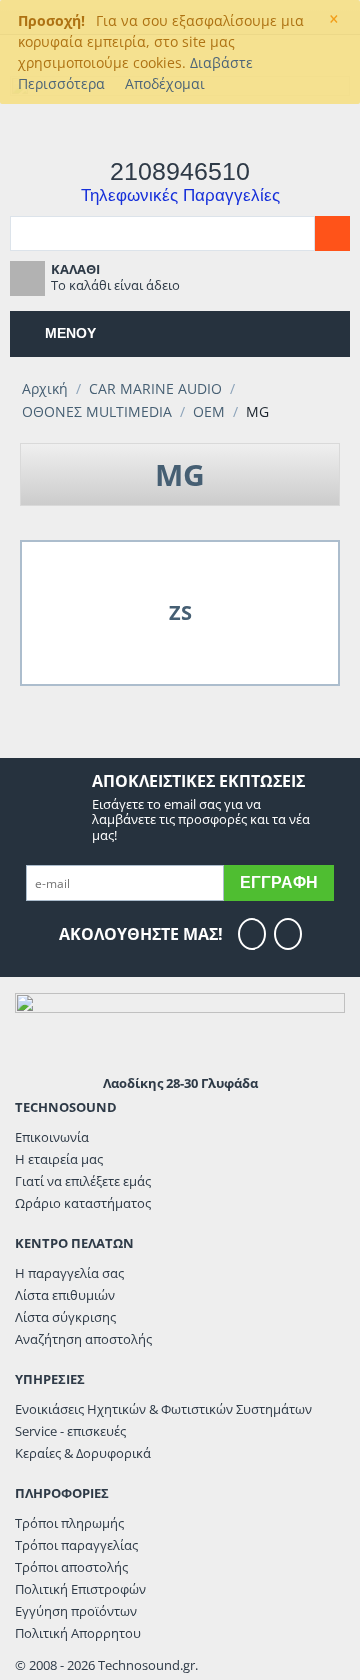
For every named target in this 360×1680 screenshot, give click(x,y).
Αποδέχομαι (165, 83)
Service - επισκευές (70, 1431)
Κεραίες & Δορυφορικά (83, 1453)
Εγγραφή (279, 882)
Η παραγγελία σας (69, 1273)
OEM (209, 411)
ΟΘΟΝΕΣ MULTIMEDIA (97, 411)
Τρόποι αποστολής (71, 1567)
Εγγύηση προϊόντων (76, 1611)
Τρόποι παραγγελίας (76, 1545)
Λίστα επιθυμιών (65, 1295)
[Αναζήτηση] (332, 233)
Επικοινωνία (52, 1137)
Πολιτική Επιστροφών (80, 1589)
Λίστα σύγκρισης (65, 1317)
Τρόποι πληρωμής (69, 1523)
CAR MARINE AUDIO (155, 388)
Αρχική (45, 388)
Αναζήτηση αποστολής (83, 1339)
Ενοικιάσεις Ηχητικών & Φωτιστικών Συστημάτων (163, 1409)
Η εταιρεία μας (59, 1159)
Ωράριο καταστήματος (83, 1203)
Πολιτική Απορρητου (78, 1633)
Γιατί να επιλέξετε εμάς (83, 1181)
